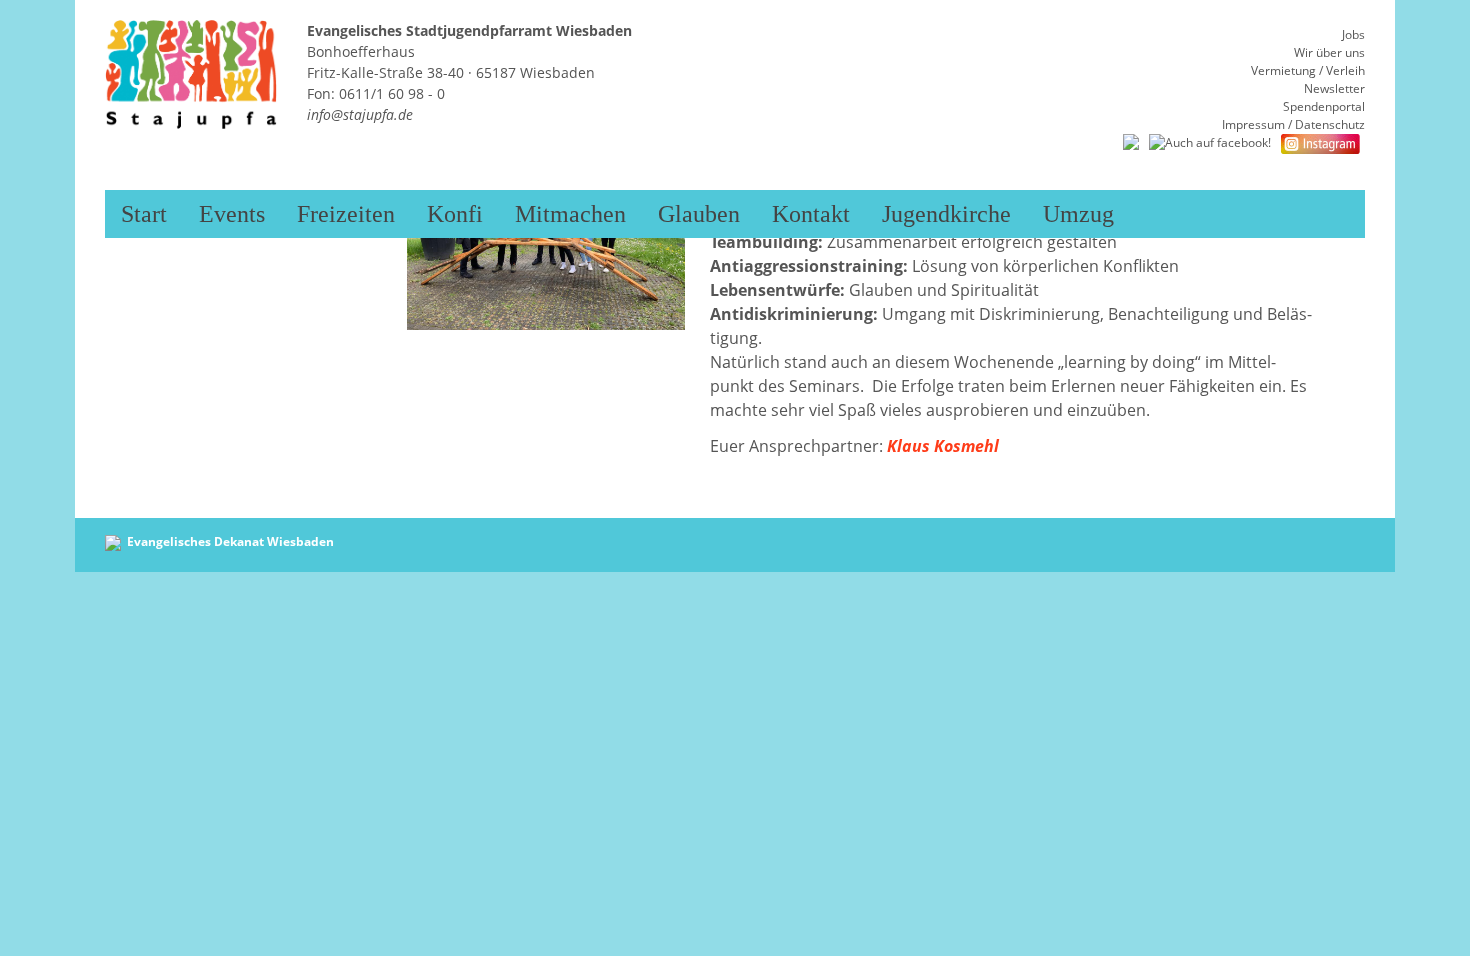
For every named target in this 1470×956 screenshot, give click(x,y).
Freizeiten (346, 214)
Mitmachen (570, 214)
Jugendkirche (946, 214)
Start (144, 214)
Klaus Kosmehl (943, 446)
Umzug (1078, 214)
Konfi (455, 214)
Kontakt (811, 214)
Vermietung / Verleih (1308, 70)
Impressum (1253, 124)
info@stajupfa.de (360, 114)
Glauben (699, 214)
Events (232, 214)
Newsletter (1334, 88)
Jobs (1353, 34)
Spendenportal (1324, 106)
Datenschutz (1330, 124)
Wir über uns (1329, 52)
